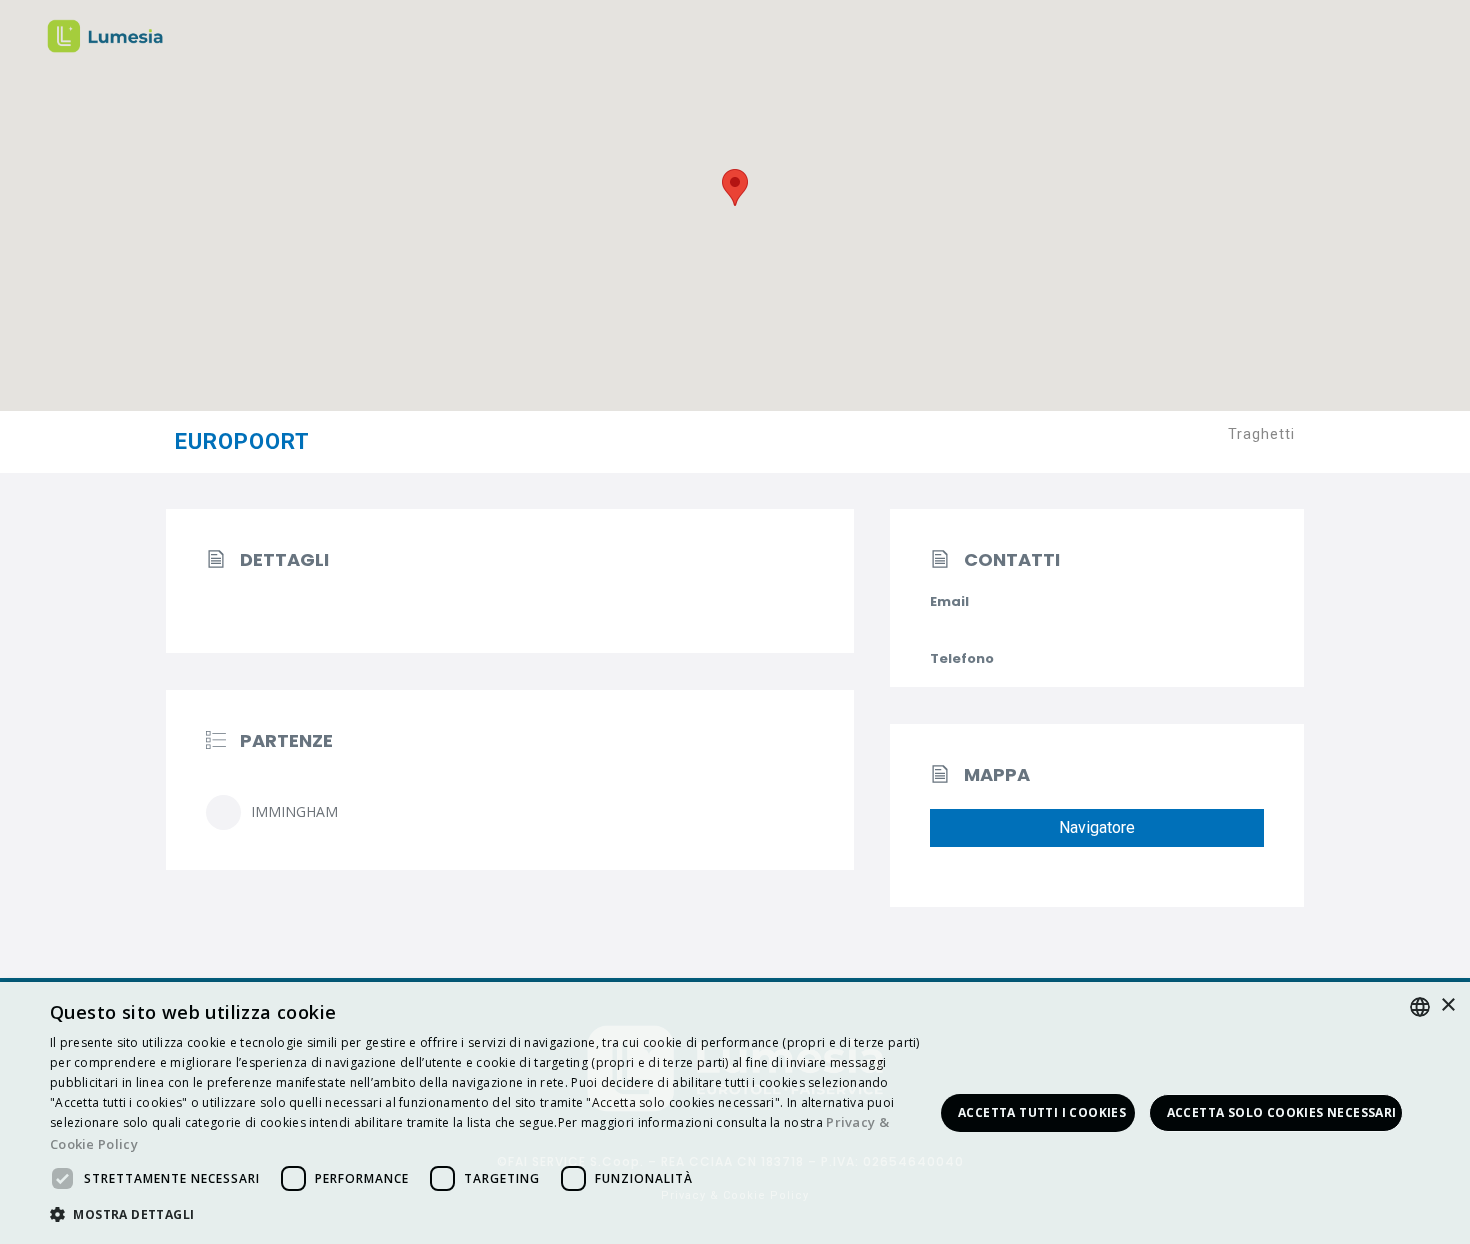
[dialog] (735, 1113)
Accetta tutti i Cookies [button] (1042, 1112)
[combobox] (1420, 1007)
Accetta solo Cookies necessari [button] (1282, 1112)
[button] (492, 1215)
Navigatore (1097, 827)
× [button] (1447, 1005)
